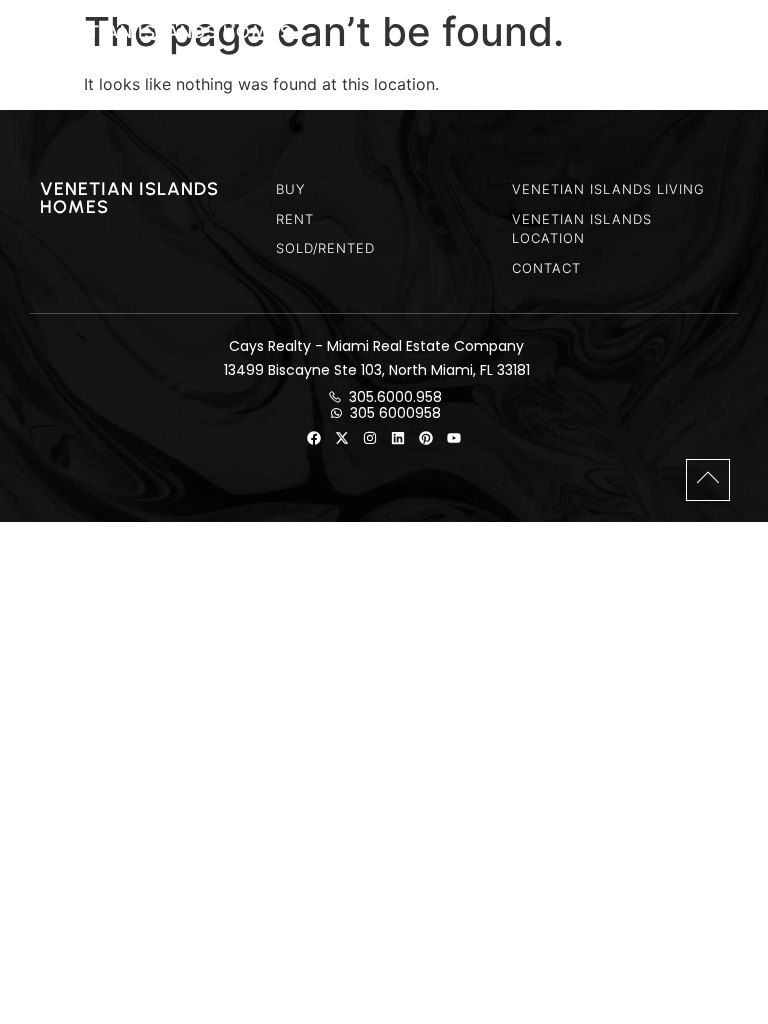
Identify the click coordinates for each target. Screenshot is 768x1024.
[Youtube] (454, 438)
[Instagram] (370, 438)
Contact (546, 268)
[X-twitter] (342, 438)
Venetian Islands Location (582, 229)
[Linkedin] (398, 438)
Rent (295, 219)
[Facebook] (314, 438)
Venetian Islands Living (608, 189)
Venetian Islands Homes (165, 32)
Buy (290, 189)
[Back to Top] (708, 478)
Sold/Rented (325, 248)
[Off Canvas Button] (719, 30)
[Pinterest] (426, 438)
